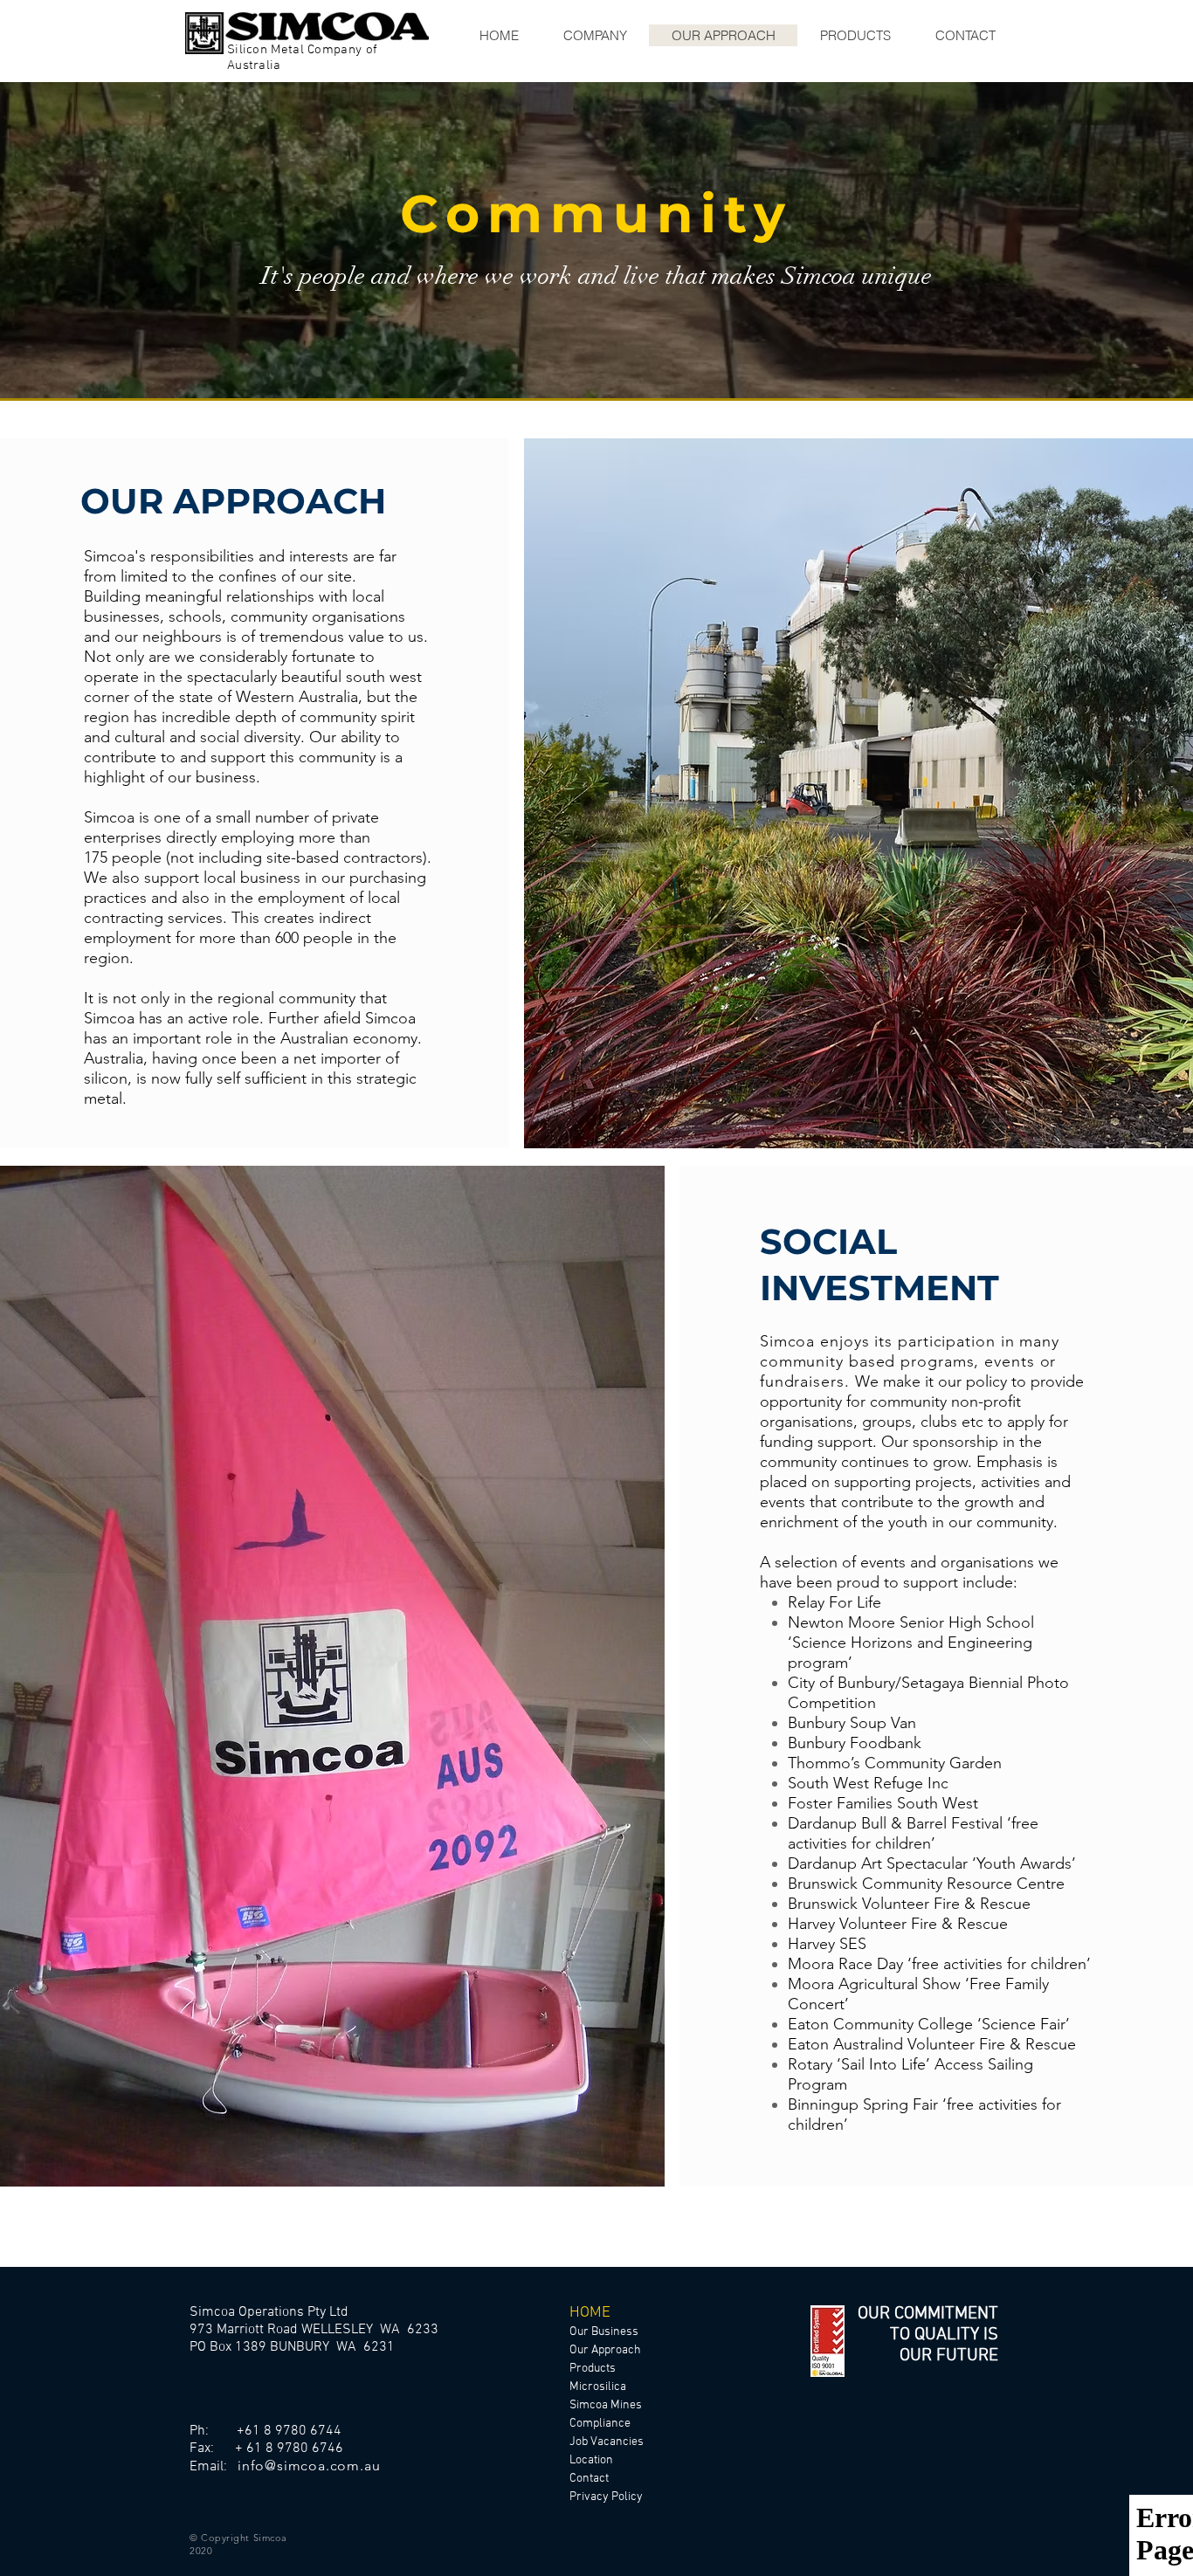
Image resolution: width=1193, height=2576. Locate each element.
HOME (590, 2313)
